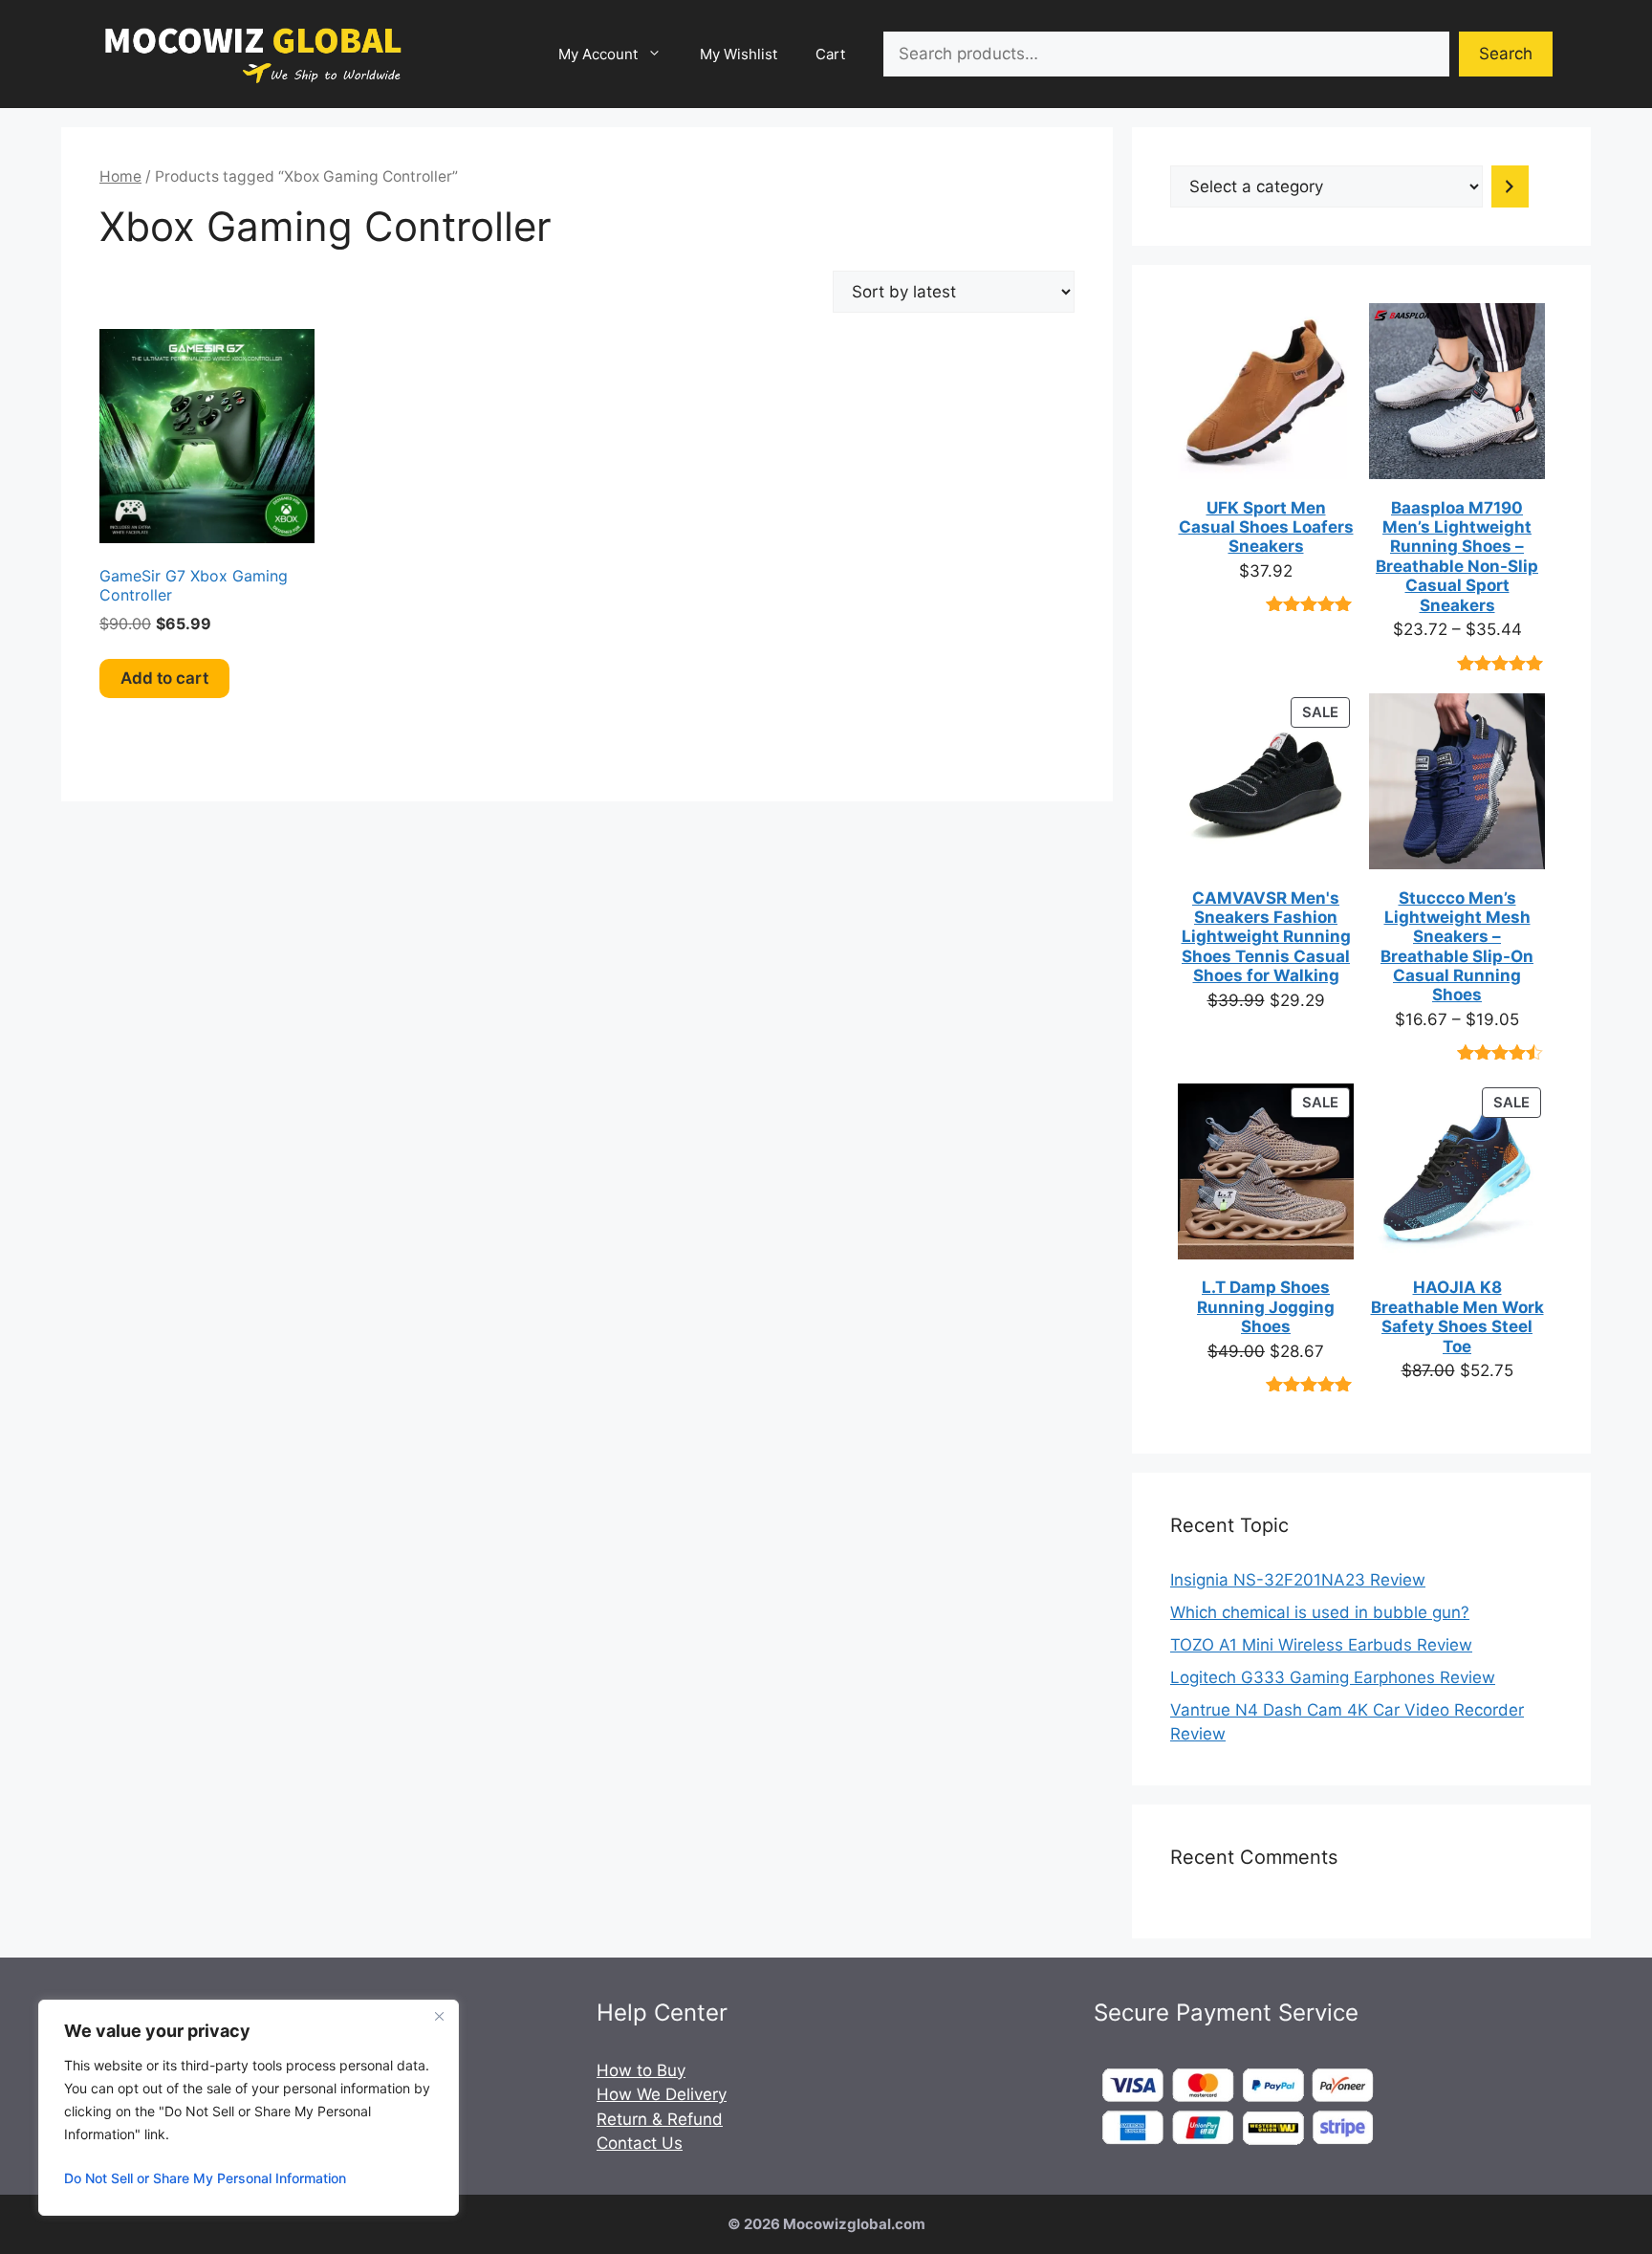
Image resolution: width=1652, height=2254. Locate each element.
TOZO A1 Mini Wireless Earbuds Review (1321, 1645)
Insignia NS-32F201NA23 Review (1298, 1580)
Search (1506, 54)
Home (120, 176)
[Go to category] (1510, 186)
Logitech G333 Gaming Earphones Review (1333, 1677)
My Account (598, 54)
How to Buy (641, 2070)
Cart (830, 54)
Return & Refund (660, 2119)
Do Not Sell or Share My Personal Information (205, 2178)
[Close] (439, 2016)
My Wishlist (739, 54)
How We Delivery (662, 2094)
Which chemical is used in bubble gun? (1320, 1612)
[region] (249, 2108)
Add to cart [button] (164, 678)
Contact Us (640, 2143)
